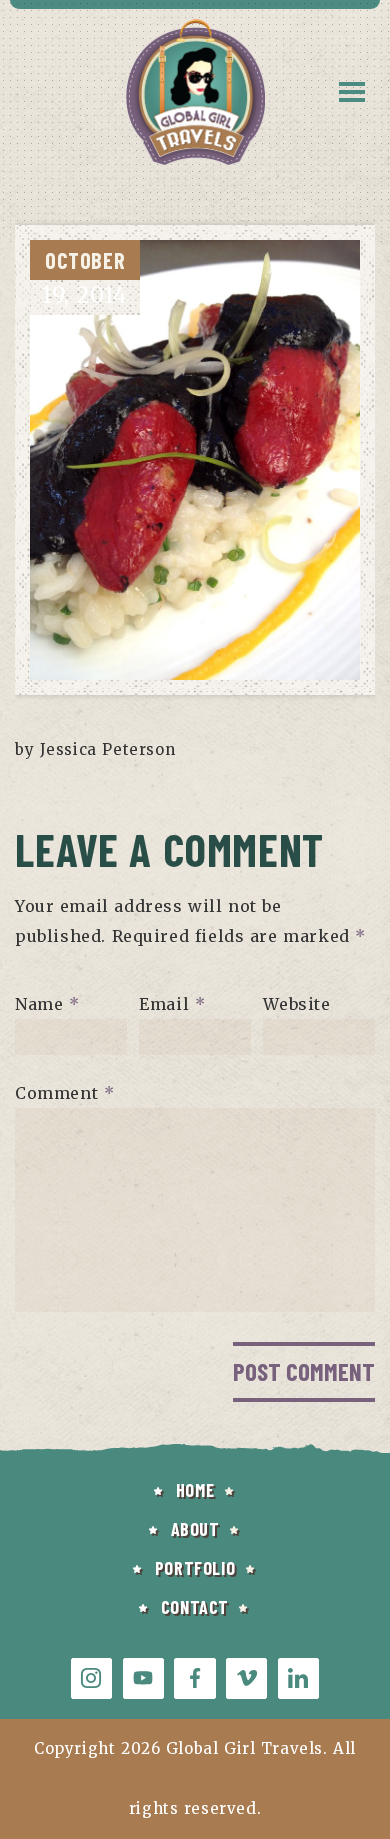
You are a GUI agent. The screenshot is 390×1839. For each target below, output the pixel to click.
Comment (64, 1093)
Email (172, 1004)
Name (47, 1004)
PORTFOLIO (195, 1568)
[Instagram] (91, 1678)
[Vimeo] (246, 1678)
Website (296, 1004)
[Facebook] (194, 1678)
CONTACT (195, 1607)
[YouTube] (143, 1678)
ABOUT (195, 1529)
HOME (195, 1490)
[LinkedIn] (298, 1678)
